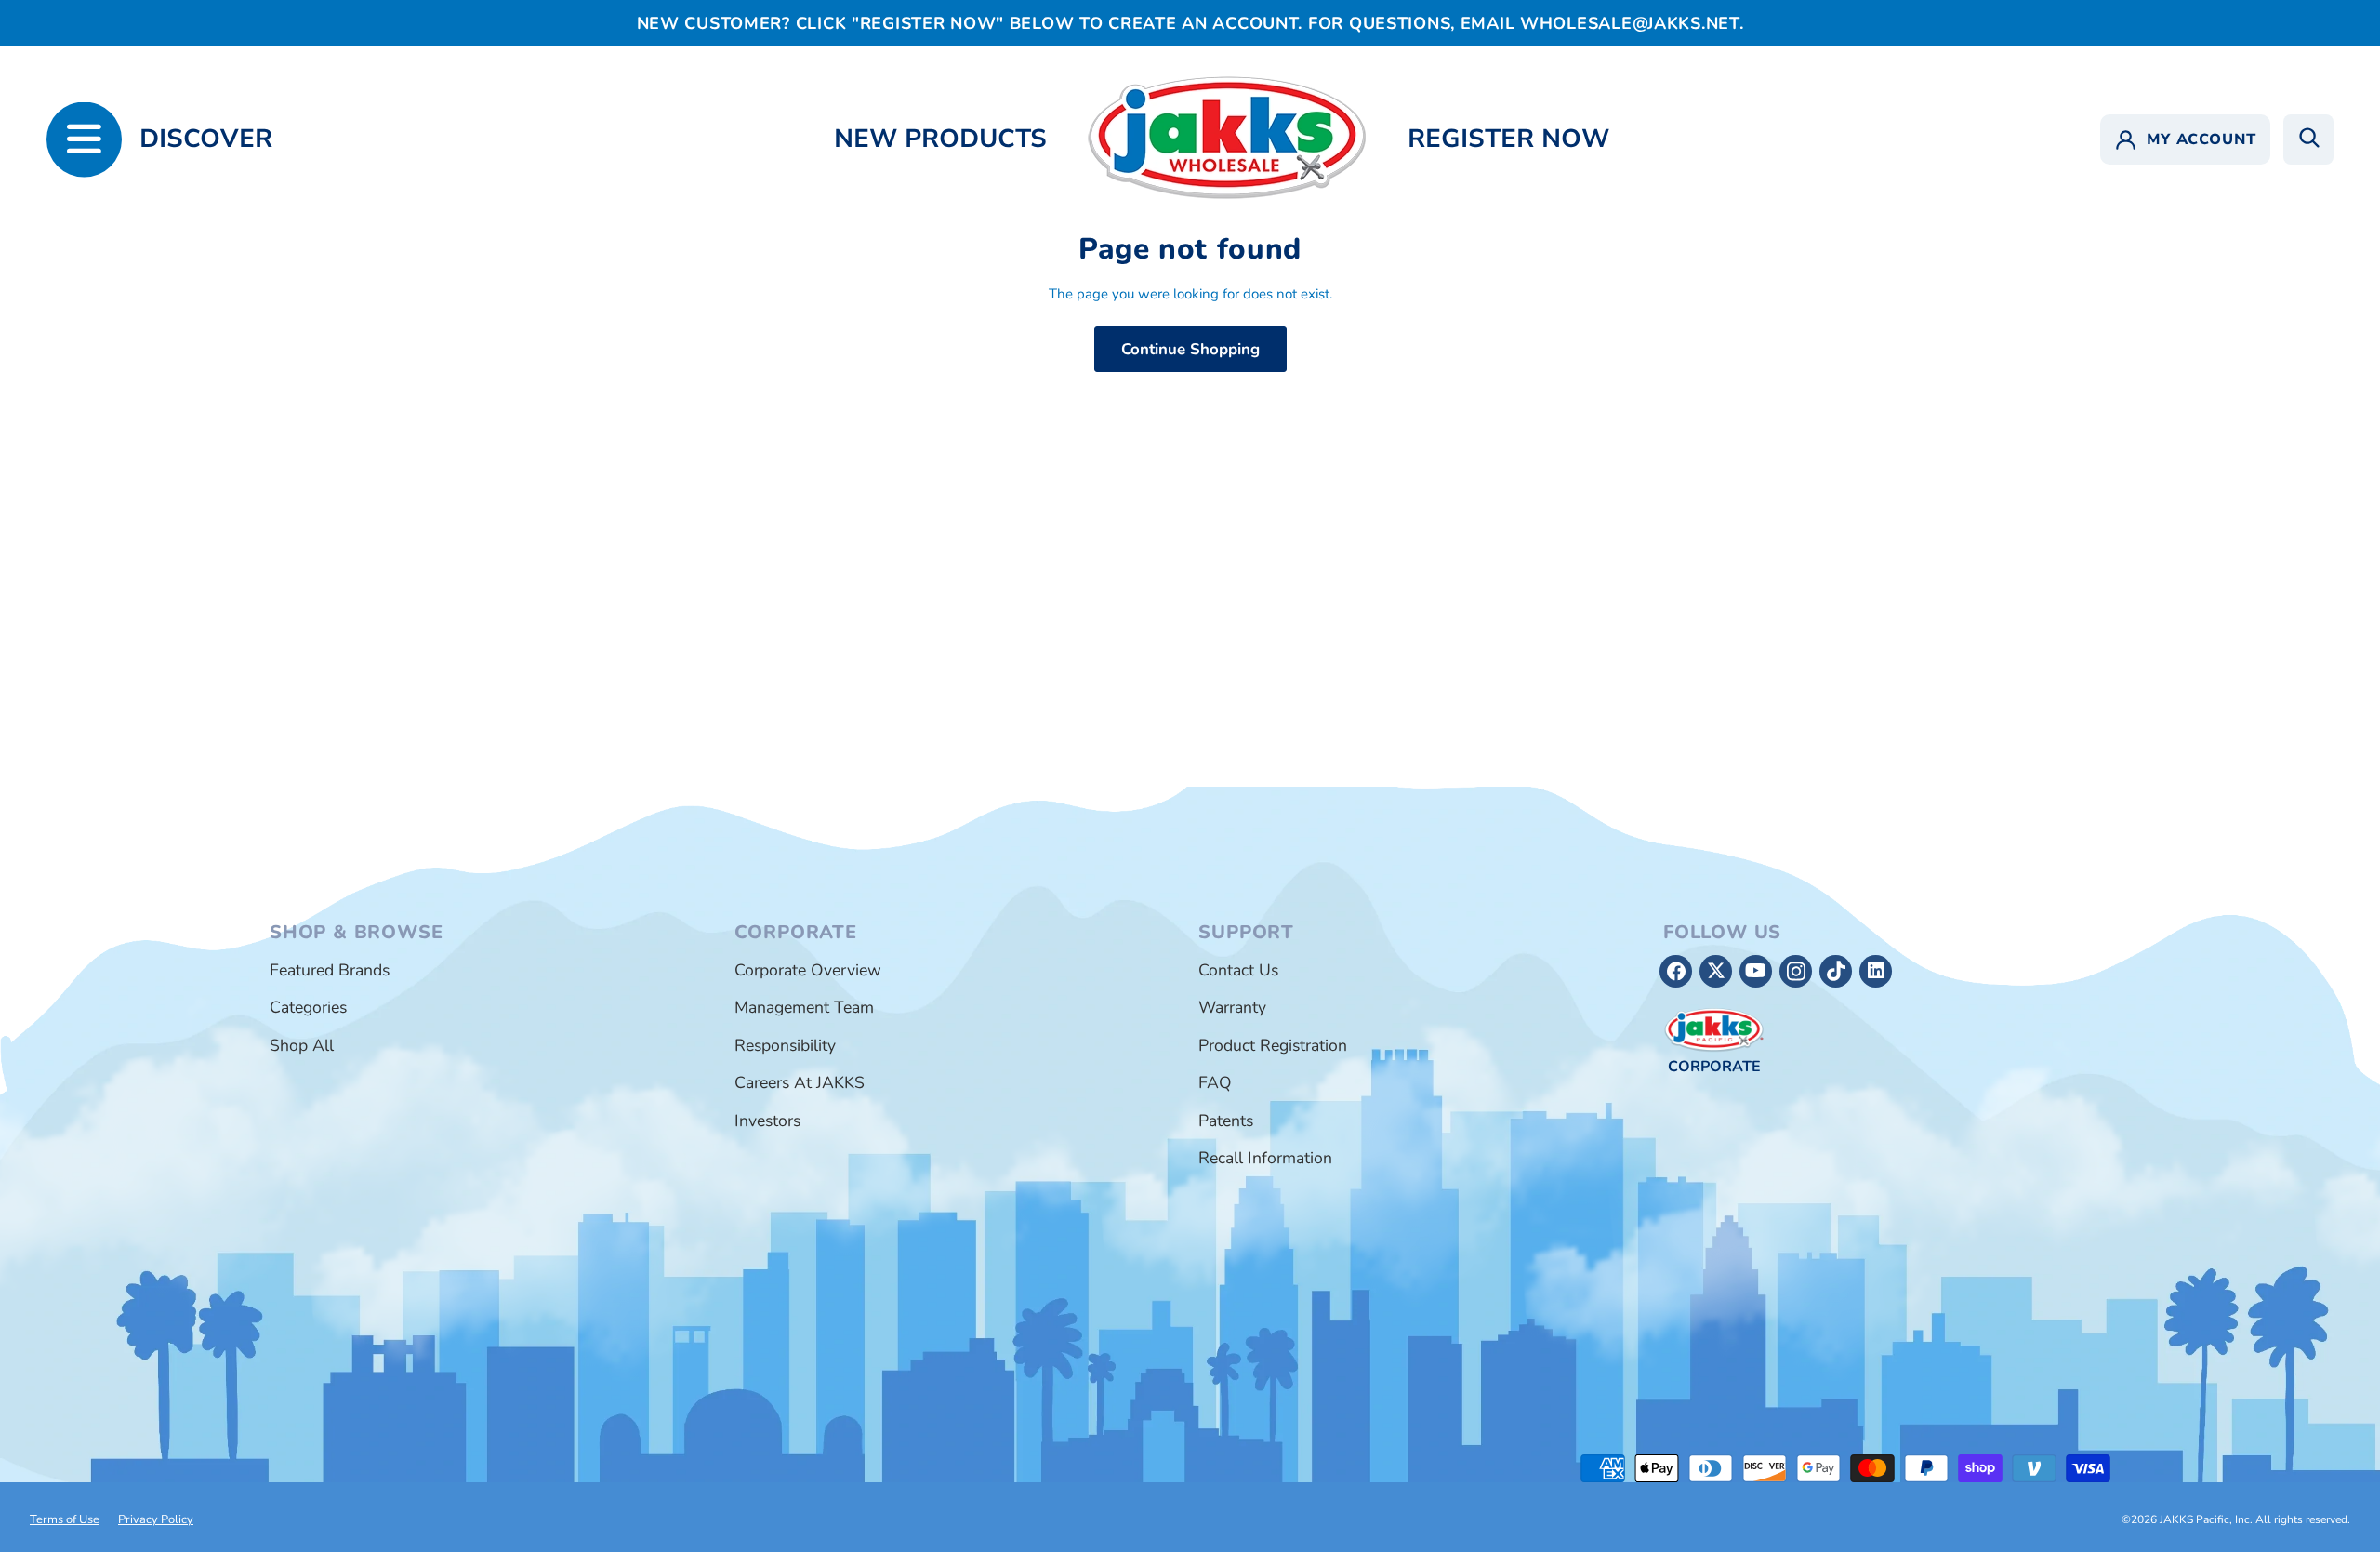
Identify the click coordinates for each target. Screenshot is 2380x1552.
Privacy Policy (156, 1519)
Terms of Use (65, 1519)
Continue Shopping (1190, 349)
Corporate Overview (808, 970)
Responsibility (785, 1045)
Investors (767, 1121)
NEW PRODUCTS (940, 139)
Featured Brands (330, 970)
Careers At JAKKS (800, 1082)
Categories (308, 1007)
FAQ (1215, 1082)
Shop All (302, 1045)
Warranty (1232, 1007)
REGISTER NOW (1508, 139)
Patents (1226, 1121)
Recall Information (1265, 1158)
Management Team (804, 1007)
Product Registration (1273, 1045)
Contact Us (1238, 970)
